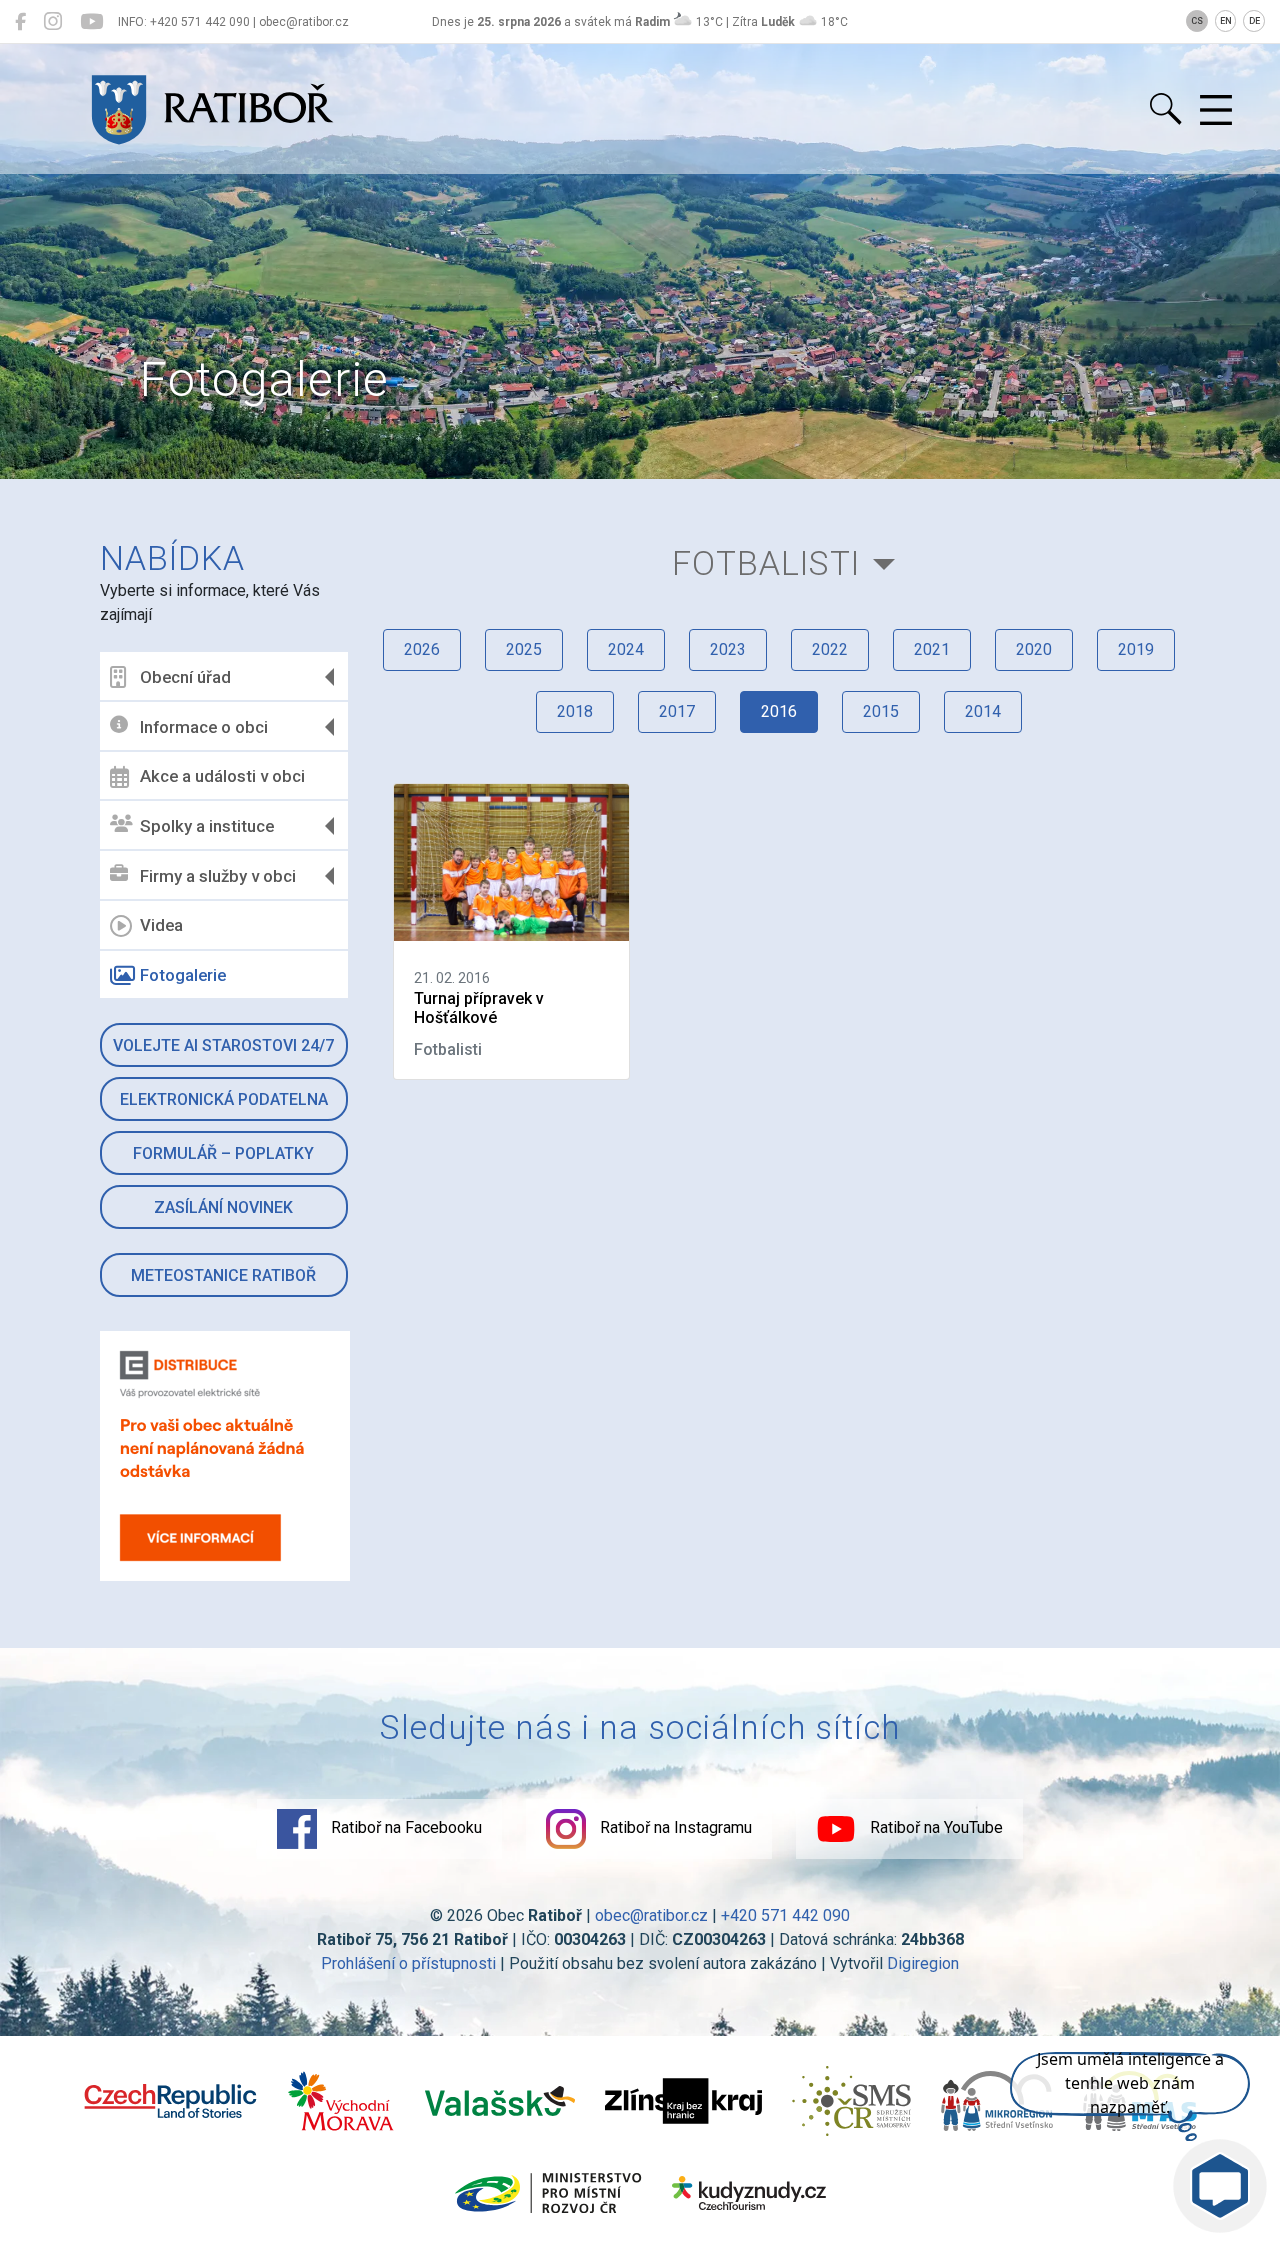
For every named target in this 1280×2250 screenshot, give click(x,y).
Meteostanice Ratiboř (223, 1275)
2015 (881, 711)
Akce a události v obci (222, 776)
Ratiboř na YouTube (934, 1827)
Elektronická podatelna (224, 1099)
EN (1226, 21)
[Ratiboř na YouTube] (91, 22)
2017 (677, 711)
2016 (779, 711)
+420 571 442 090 (785, 1915)
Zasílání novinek (223, 1207)
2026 (422, 649)
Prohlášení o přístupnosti (408, 1963)
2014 (983, 711)
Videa (161, 925)
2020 (1034, 649)
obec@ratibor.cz (651, 1915)
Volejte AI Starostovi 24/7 (223, 1045)
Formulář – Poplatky (223, 1153)
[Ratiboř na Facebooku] (20, 22)
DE (1254, 21)
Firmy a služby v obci (218, 876)
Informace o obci (204, 727)
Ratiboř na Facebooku (404, 1827)
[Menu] (1216, 111)
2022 (830, 649)
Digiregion (923, 1963)
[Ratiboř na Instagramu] (53, 22)
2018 (575, 711)
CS (1197, 21)
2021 (932, 649)
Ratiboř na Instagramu (674, 1827)
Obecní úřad (185, 677)
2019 (1136, 649)
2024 (626, 649)
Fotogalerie (183, 975)
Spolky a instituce (207, 826)
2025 (524, 649)
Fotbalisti (766, 563)
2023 (728, 649)
